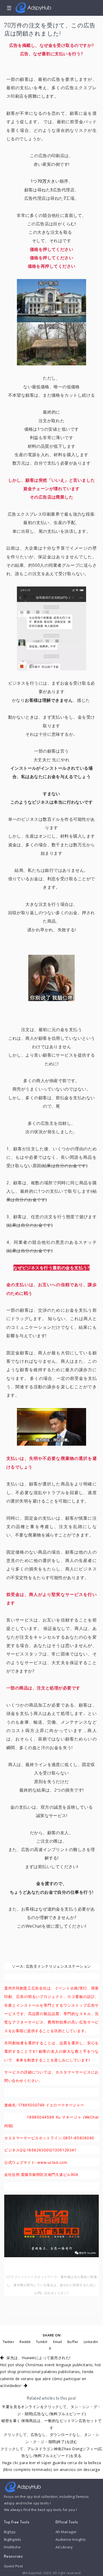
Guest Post (13, 2566)
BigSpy (10, 2532)
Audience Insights (71, 2539)
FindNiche (12, 2547)
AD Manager (66, 2532)
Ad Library (64, 2547)
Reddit (25, 2342)
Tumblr (42, 2342)
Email (58, 2342)
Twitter (8, 2342)
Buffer (73, 2342)
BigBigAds (13, 2539)
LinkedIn (91, 2342)
